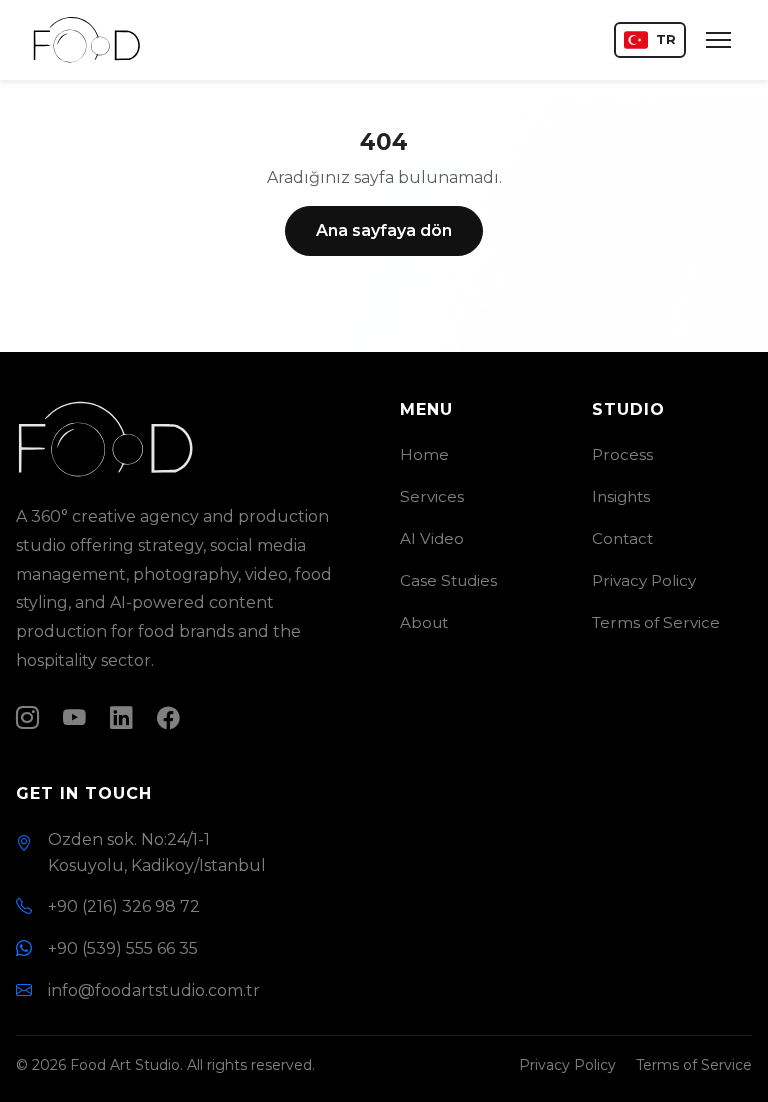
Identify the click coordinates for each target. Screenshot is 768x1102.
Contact (622, 538)
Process (622, 454)
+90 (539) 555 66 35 (123, 948)
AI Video (432, 538)
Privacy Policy (644, 580)
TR (666, 39)
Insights (621, 496)
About (424, 622)
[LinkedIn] (121, 718)
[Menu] (718, 40)
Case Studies (448, 580)
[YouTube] (74, 718)
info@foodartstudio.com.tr (154, 990)
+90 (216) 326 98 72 (124, 906)
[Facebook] (168, 718)
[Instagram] (27, 718)
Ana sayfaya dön (384, 230)
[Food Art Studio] (87, 40)
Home (424, 454)
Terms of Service (656, 622)
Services (432, 496)
